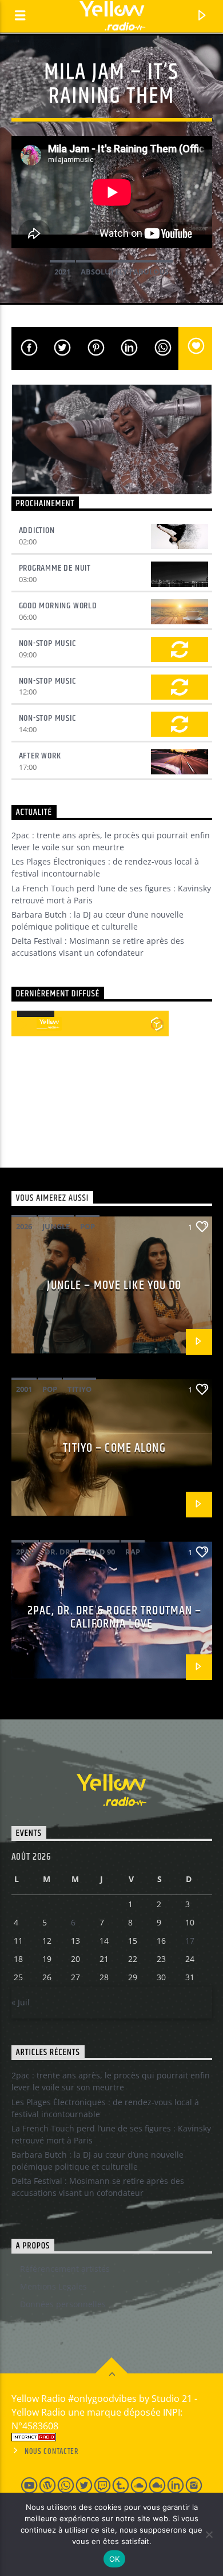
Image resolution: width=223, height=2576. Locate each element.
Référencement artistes (65, 2269)
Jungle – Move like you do (114, 1285)
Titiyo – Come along (114, 1448)
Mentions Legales (53, 2286)
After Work (40, 756)
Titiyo (79, 1389)
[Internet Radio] (112, 2437)
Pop (87, 1226)
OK (115, 2559)
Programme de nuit (55, 568)
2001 (24, 1389)
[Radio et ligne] (157, 1024)
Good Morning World (58, 606)
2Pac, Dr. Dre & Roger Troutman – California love (115, 1618)
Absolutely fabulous (125, 272)
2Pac (25, 1552)
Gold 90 (100, 1552)
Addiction (37, 530)
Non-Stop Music (47, 643)
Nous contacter (52, 2452)
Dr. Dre (59, 1552)
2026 (24, 1226)
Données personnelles (63, 2304)
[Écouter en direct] (24, 1024)
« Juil (21, 2002)
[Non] (209, 2534)
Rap (133, 1552)
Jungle (56, 1226)
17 (190, 1941)
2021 (62, 272)
